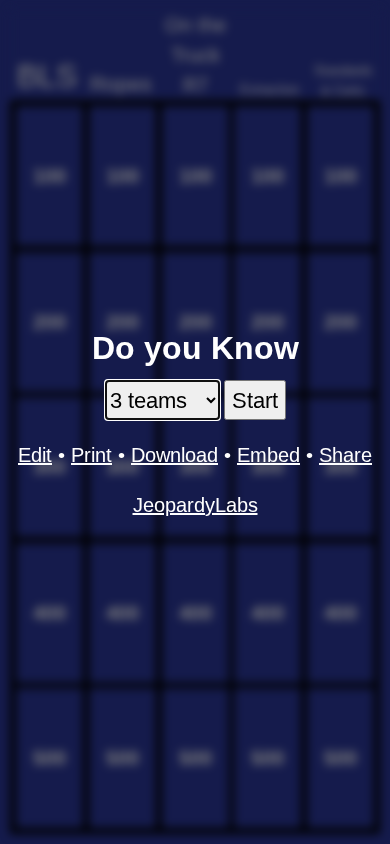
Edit (35, 455)
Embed (268, 455)
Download (174, 455)
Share (345, 455)
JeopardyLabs (195, 505)
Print (91, 455)
